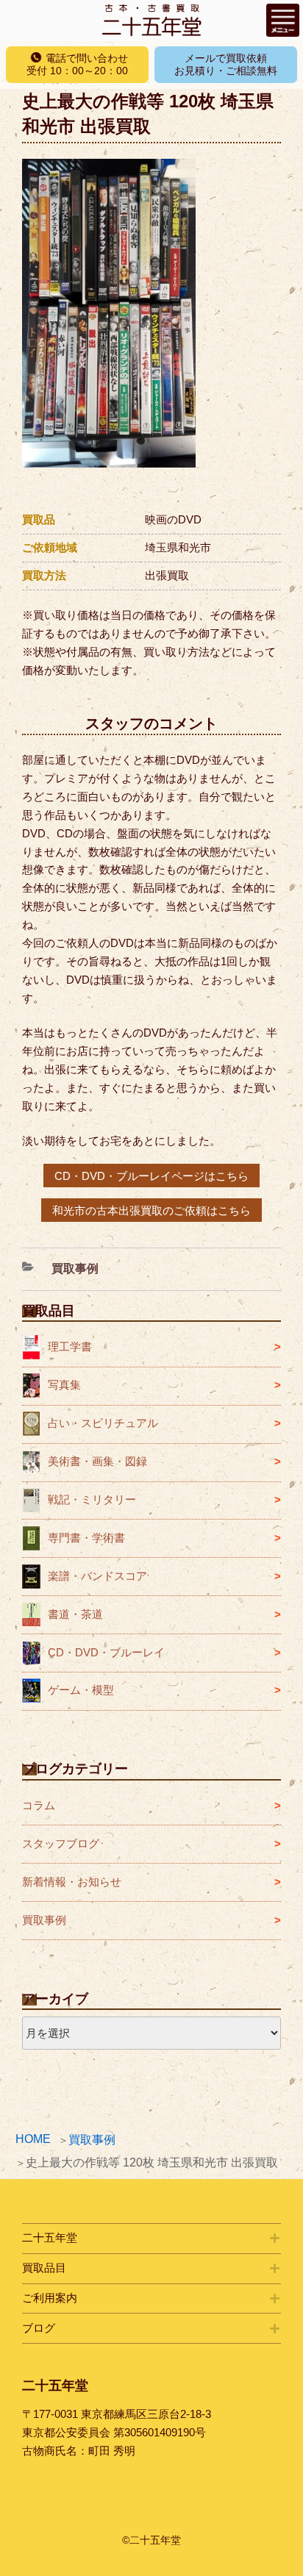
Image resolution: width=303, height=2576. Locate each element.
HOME (33, 2139)
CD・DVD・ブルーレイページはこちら (151, 1175)
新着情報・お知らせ (72, 1882)
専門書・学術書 (86, 1538)
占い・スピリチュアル (103, 1423)
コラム (39, 1805)
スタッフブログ (61, 1843)
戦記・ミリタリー (92, 1499)
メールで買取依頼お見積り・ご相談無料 (226, 64)
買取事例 (92, 2140)
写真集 (64, 1385)
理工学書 (70, 1346)
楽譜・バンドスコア (97, 1576)
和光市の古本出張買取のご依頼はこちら (151, 1210)
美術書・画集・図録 (97, 1461)
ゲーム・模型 (81, 1690)
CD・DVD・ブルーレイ (106, 1652)
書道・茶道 (75, 1614)
